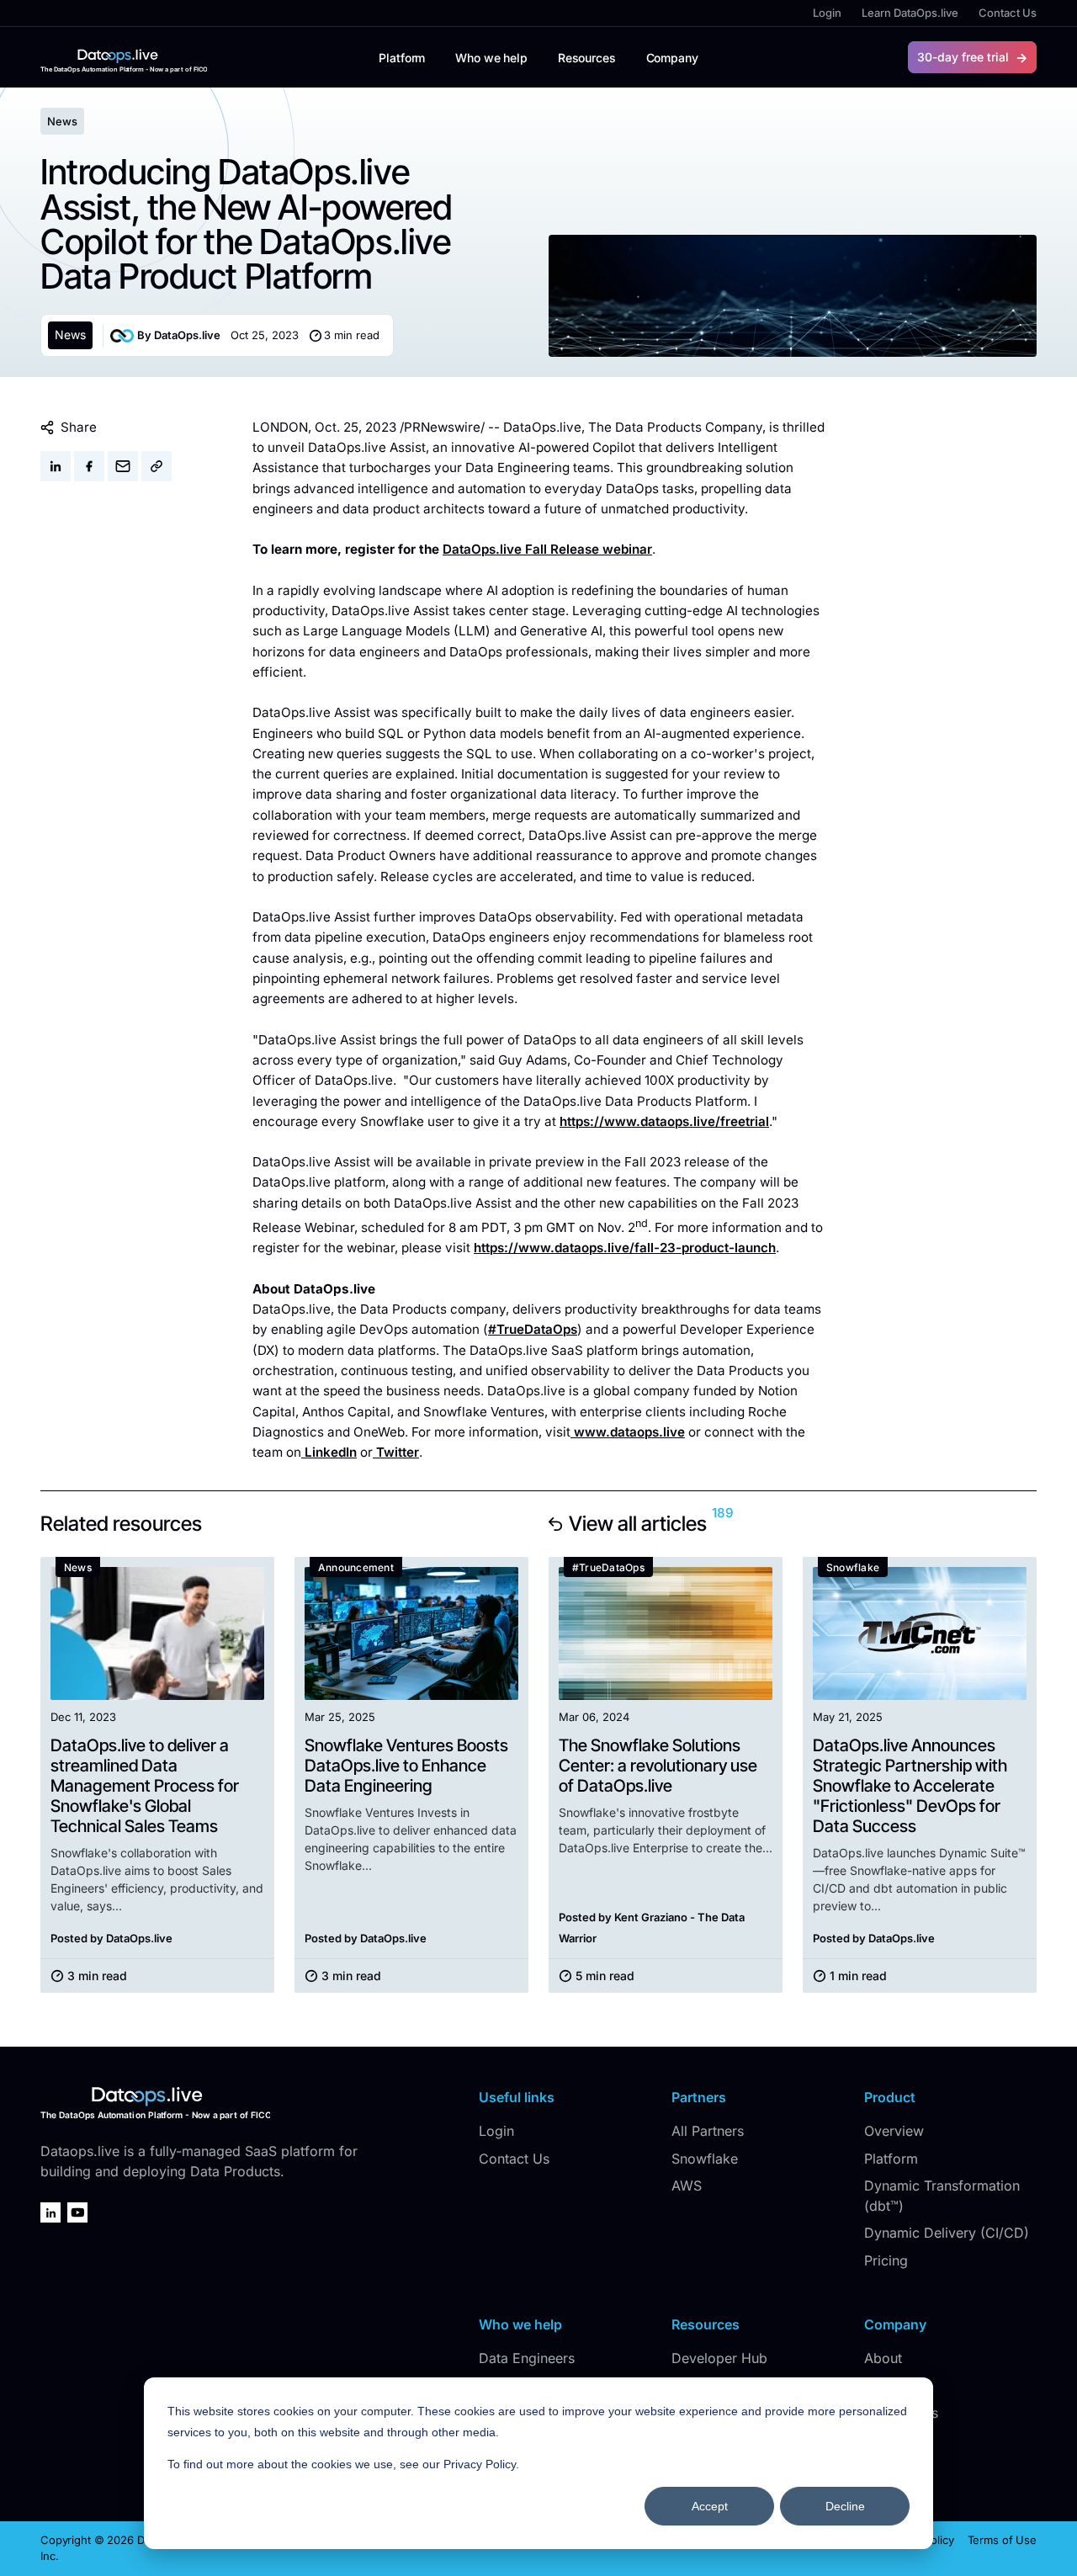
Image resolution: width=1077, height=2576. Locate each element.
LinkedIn (331, 1452)
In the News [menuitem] (901, 2413)
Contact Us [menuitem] (1008, 13)
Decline (845, 2506)
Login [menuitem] (827, 13)
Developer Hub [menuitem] (719, 2358)
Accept (710, 2506)
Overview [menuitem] (894, 2131)
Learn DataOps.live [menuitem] (910, 13)
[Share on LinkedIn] (56, 466)
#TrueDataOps (533, 1329)
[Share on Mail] (123, 466)
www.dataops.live (629, 1432)
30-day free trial (963, 57)
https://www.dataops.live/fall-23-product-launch (625, 1248)
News (70, 335)
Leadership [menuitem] (899, 2386)
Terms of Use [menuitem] (1002, 2540)
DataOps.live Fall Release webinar (547, 549)
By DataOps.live (179, 335)
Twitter (398, 1452)
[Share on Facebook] (89, 466)
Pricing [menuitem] (886, 2260)
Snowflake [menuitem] (705, 2159)
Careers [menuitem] (889, 2440)
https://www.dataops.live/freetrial (664, 1121)
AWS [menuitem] (687, 2186)
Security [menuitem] (890, 2467)
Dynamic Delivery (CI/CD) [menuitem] (947, 2233)
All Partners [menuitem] (708, 2131)
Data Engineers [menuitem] (527, 2358)
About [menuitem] (883, 2358)
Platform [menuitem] (891, 2159)
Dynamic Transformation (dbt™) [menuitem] (942, 2196)
